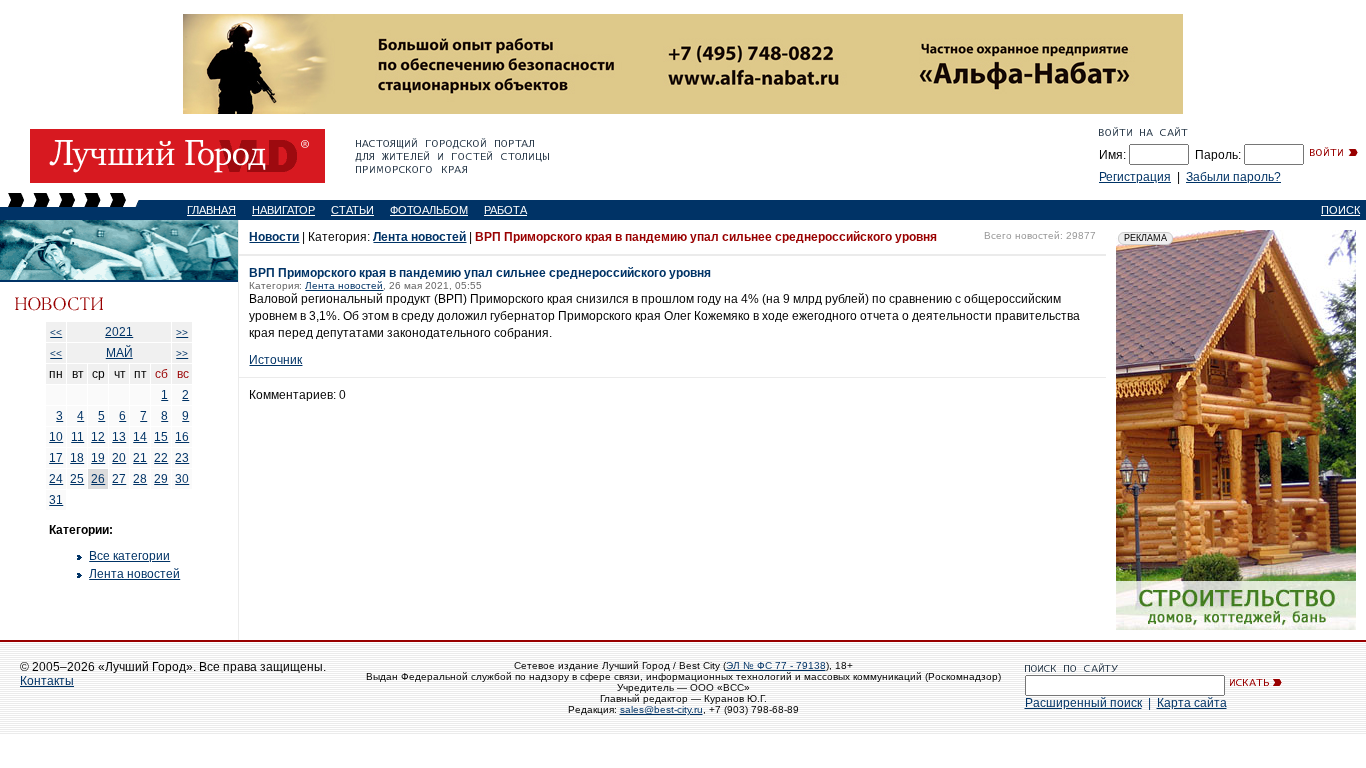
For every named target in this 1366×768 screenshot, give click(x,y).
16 (182, 437)
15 (161, 437)
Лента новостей (134, 574)
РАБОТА (505, 210)
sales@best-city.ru (661, 709)
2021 (119, 332)
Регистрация (1135, 177)
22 (161, 458)
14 (140, 437)
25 (77, 479)
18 (77, 458)
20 (119, 458)
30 (182, 479)
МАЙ (119, 353)
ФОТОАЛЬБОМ (429, 210)
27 (119, 479)
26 (98, 479)
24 (56, 479)
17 (56, 458)
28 (140, 479)
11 (77, 437)
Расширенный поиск (1083, 703)
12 (98, 437)
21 (140, 458)
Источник (275, 360)
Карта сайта (1192, 703)
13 (119, 437)
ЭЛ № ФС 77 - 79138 (776, 665)
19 (98, 458)
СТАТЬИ (352, 210)
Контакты (47, 681)
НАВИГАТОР (283, 210)
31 (56, 500)
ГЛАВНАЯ (211, 210)
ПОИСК (1340, 210)
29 (161, 479)
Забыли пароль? (1233, 177)
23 (182, 458)
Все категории (129, 556)
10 (56, 437)
